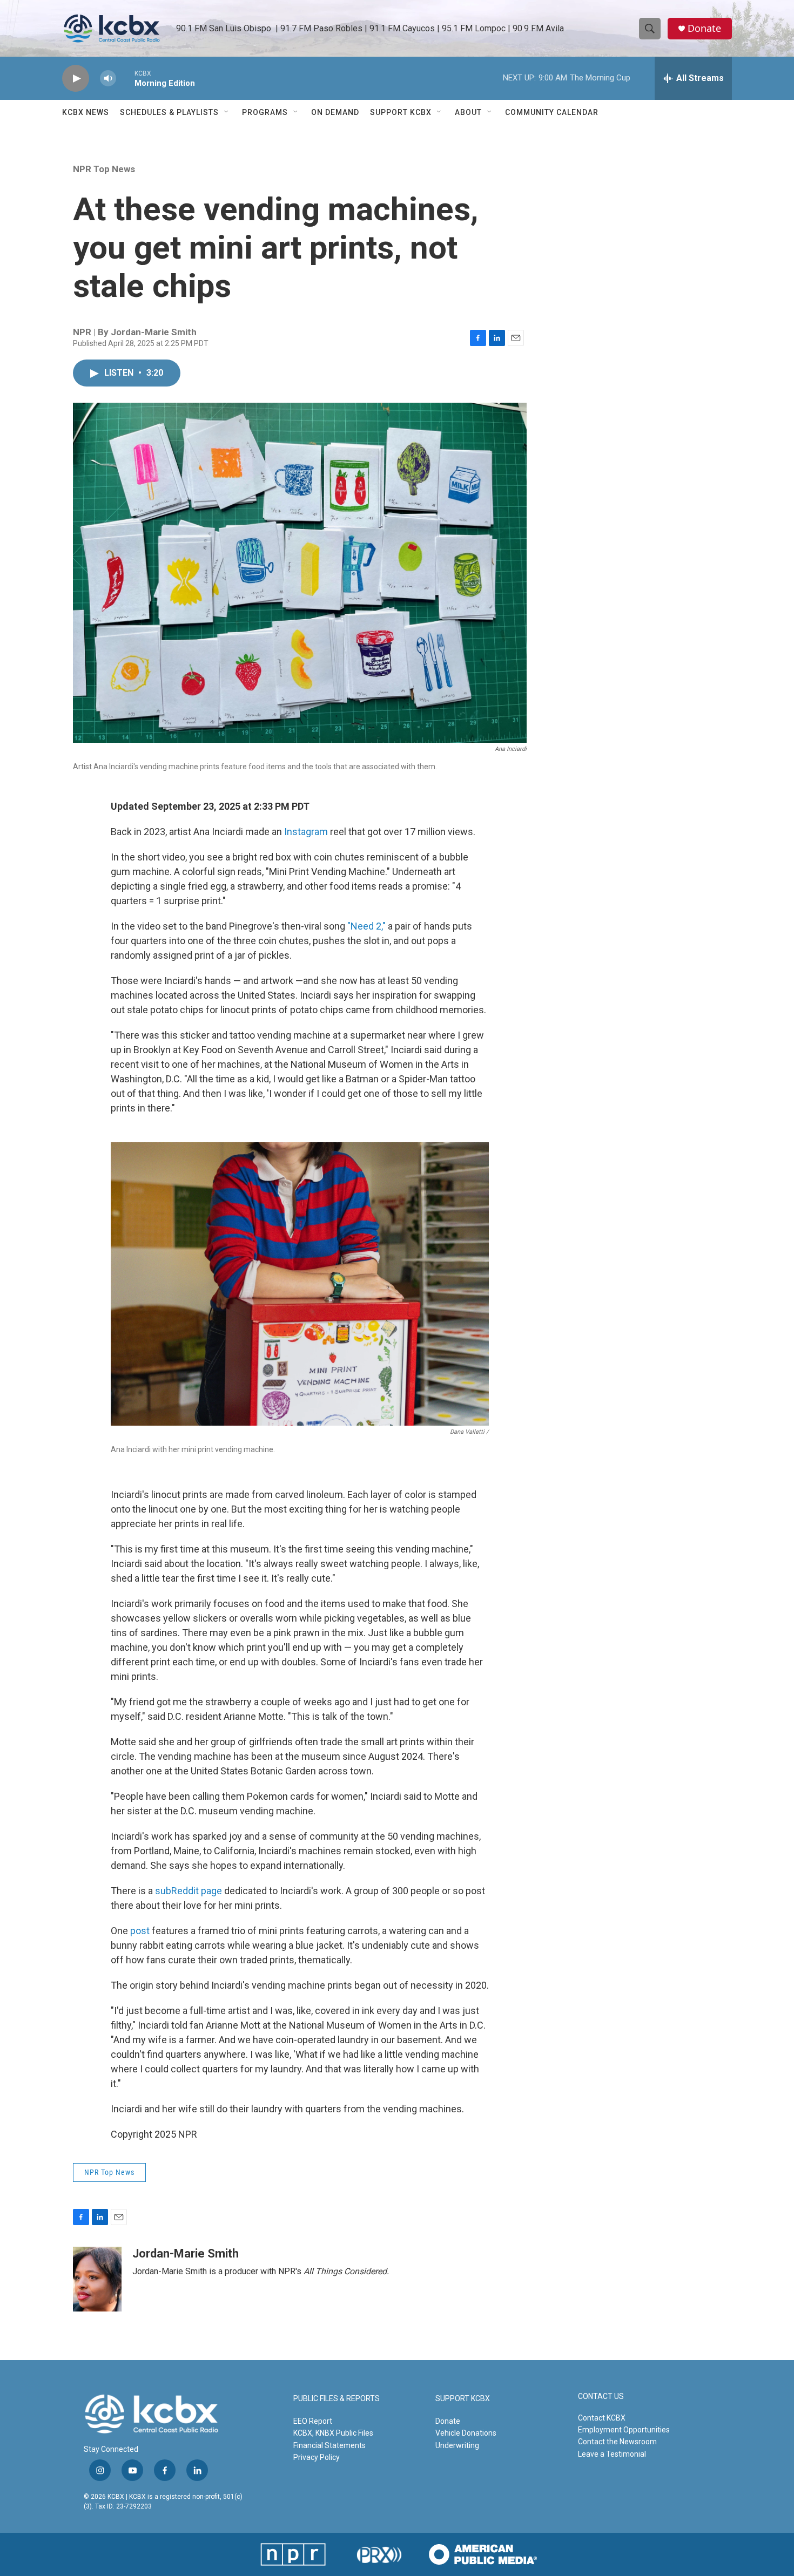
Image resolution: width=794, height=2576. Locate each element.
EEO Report (313, 2421)
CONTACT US (601, 2397)
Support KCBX (401, 112)
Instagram (307, 832)
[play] (76, 79)
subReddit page (189, 1891)
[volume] (108, 79)
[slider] (125, 78)
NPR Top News (104, 169)
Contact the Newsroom (617, 2442)
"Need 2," (366, 926)
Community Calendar (552, 112)
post (140, 1931)
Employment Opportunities (624, 2430)
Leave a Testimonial (612, 2454)
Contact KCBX (602, 2418)
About (468, 112)
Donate (704, 28)
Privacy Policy (317, 2457)
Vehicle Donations (466, 2433)
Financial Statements (329, 2445)
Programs (265, 112)
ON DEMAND (335, 112)
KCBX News (86, 112)
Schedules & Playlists (169, 112)
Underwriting (457, 2445)
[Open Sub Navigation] (227, 112)
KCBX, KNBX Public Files (333, 2433)
